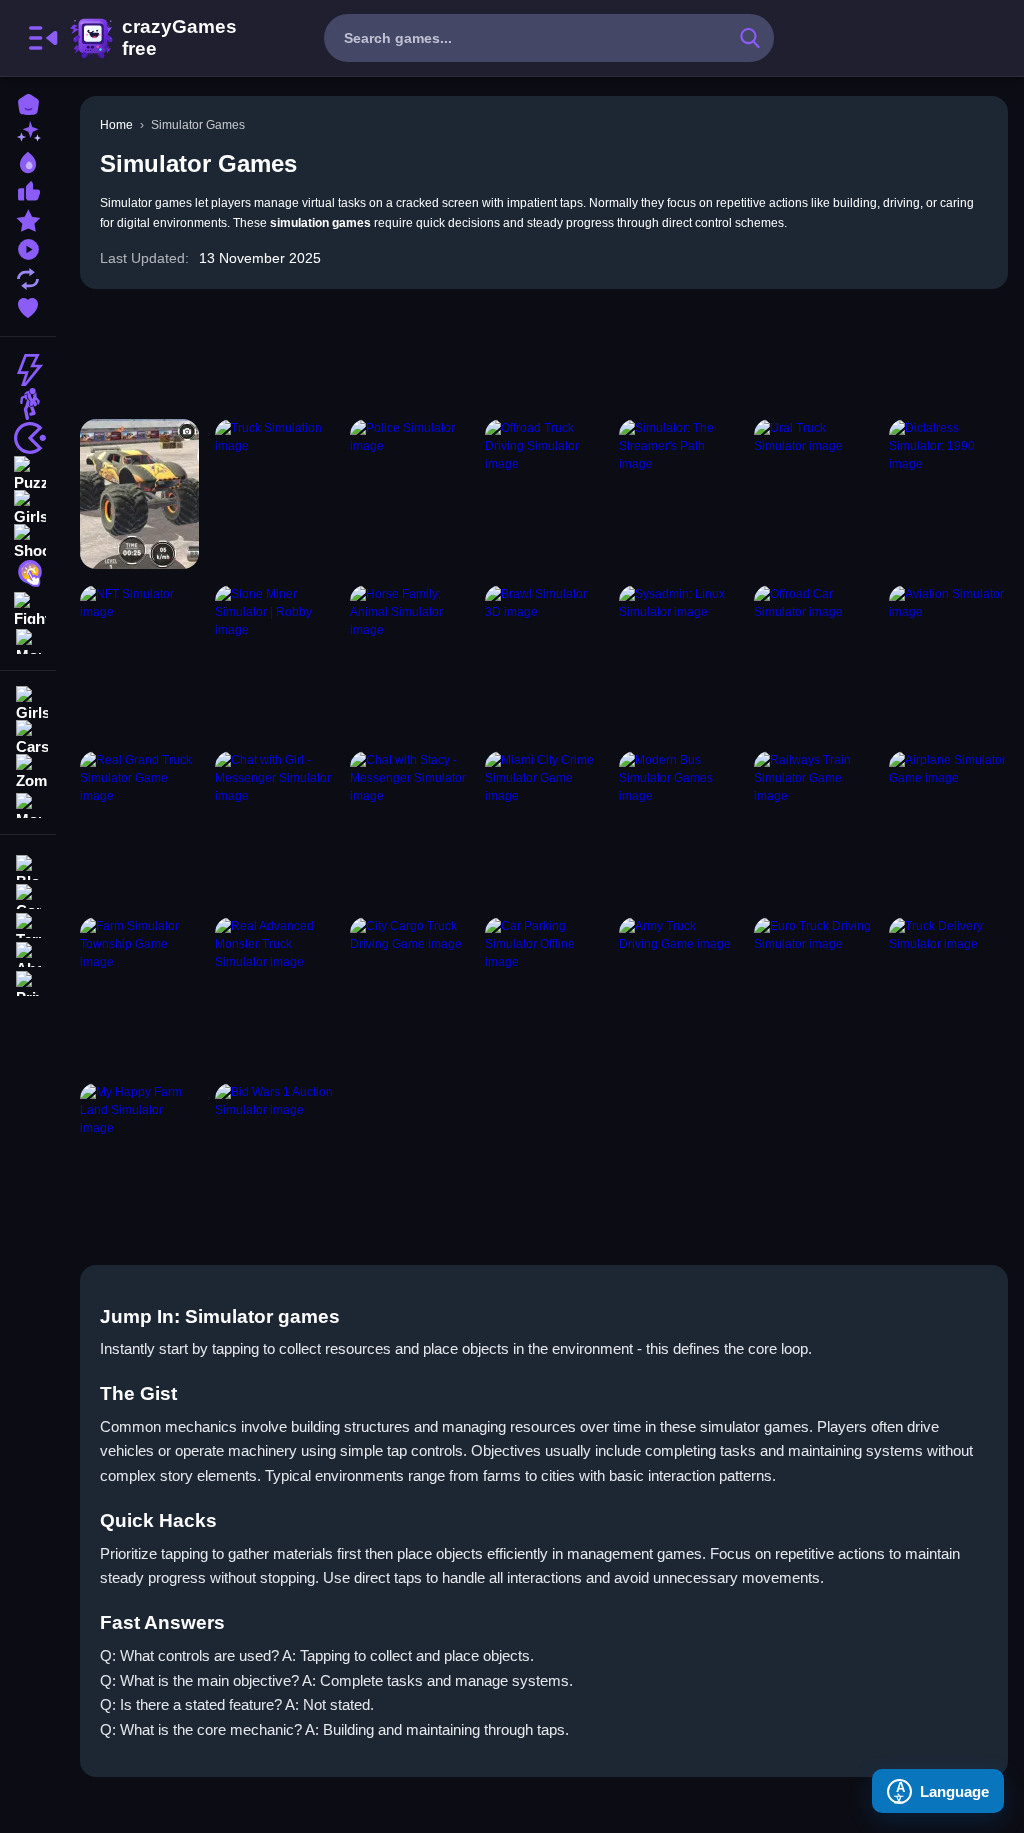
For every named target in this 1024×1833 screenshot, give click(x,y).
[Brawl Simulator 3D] (544, 660)
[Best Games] (28, 160)
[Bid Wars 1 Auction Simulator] (274, 1158)
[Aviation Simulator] (948, 660)
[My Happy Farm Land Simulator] (139, 1158)
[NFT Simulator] (139, 660)
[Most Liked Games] (28, 189)
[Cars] (28, 738)
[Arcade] (28, 438)
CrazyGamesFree (153, 38)
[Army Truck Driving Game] (678, 992)
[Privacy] (28, 981)
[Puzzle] (28, 472)
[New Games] (28, 131)
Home (116, 125)
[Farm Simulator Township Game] (139, 992)
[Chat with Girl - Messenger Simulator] (274, 826)
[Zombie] (28, 772)
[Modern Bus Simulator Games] (678, 826)
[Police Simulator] (409, 494)
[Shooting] (28, 540)
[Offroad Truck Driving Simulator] (544, 494)
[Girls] (28, 506)
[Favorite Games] (28, 305)
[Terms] (28, 923)
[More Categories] (28, 639)
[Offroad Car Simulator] (813, 660)
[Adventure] (28, 404)
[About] (28, 952)
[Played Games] (28, 247)
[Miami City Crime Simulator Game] (544, 826)
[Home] (28, 102)
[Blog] (28, 865)
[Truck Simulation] (274, 494)
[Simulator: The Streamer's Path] (678, 494)
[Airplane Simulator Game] (948, 826)
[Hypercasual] (28, 574)
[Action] (28, 370)
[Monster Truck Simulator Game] (139, 494)
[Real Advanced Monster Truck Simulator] (274, 992)
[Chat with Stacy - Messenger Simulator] (409, 826)
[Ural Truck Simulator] (813, 494)
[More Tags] (28, 803)
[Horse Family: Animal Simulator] (409, 660)
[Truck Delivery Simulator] (948, 992)
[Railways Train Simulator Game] (813, 826)
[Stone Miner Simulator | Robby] (274, 660)
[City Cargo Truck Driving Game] (409, 992)
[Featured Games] (28, 218)
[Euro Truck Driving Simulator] (813, 992)
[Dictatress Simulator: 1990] (948, 494)
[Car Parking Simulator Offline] (544, 992)
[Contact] (28, 894)
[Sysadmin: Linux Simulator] (678, 660)
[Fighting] (28, 608)
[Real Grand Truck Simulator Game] (139, 826)
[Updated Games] (28, 276)
